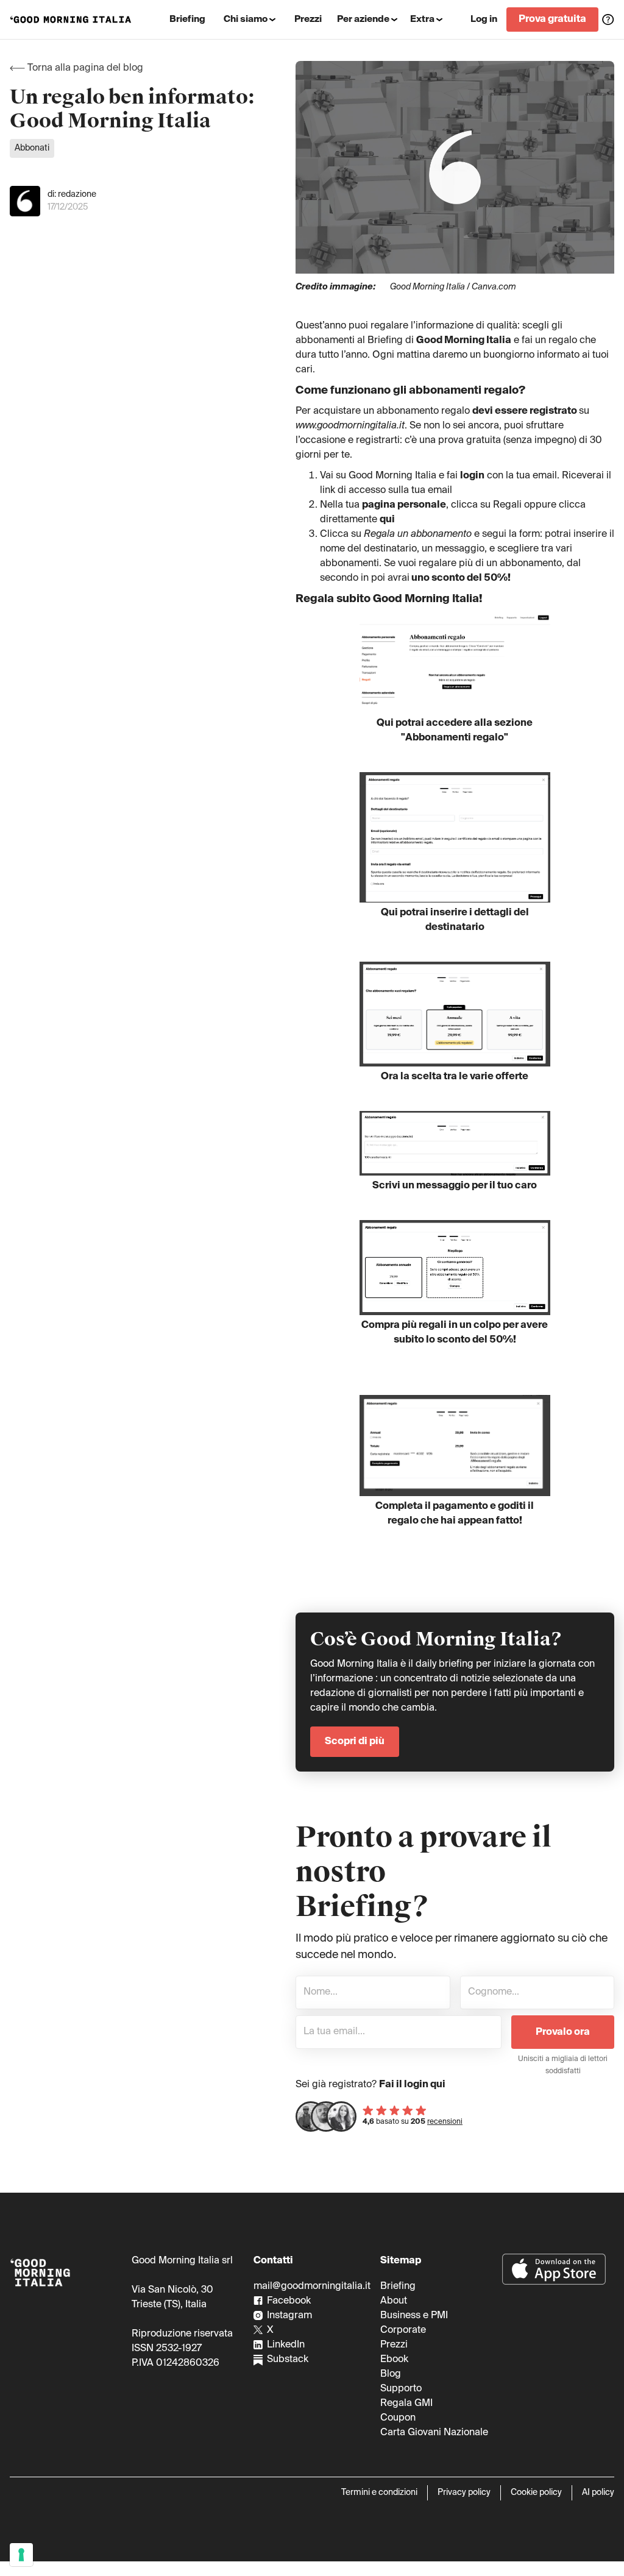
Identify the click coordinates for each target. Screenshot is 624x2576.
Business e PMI (414, 2316)
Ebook (394, 2360)
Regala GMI (406, 2404)
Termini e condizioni (379, 2493)
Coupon (398, 2418)
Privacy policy (464, 2493)
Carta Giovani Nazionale (434, 2433)
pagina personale (404, 505)
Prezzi (394, 2345)
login (472, 476)
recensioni (445, 2122)
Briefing (398, 2287)
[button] (250, 20)
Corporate (403, 2330)
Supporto (401, 2389)
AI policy (598, 2493)
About (394, 2301)
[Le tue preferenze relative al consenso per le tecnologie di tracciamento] (21, 2555)
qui (387, 520)
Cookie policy (536, 2493)
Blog (391, 2374)
